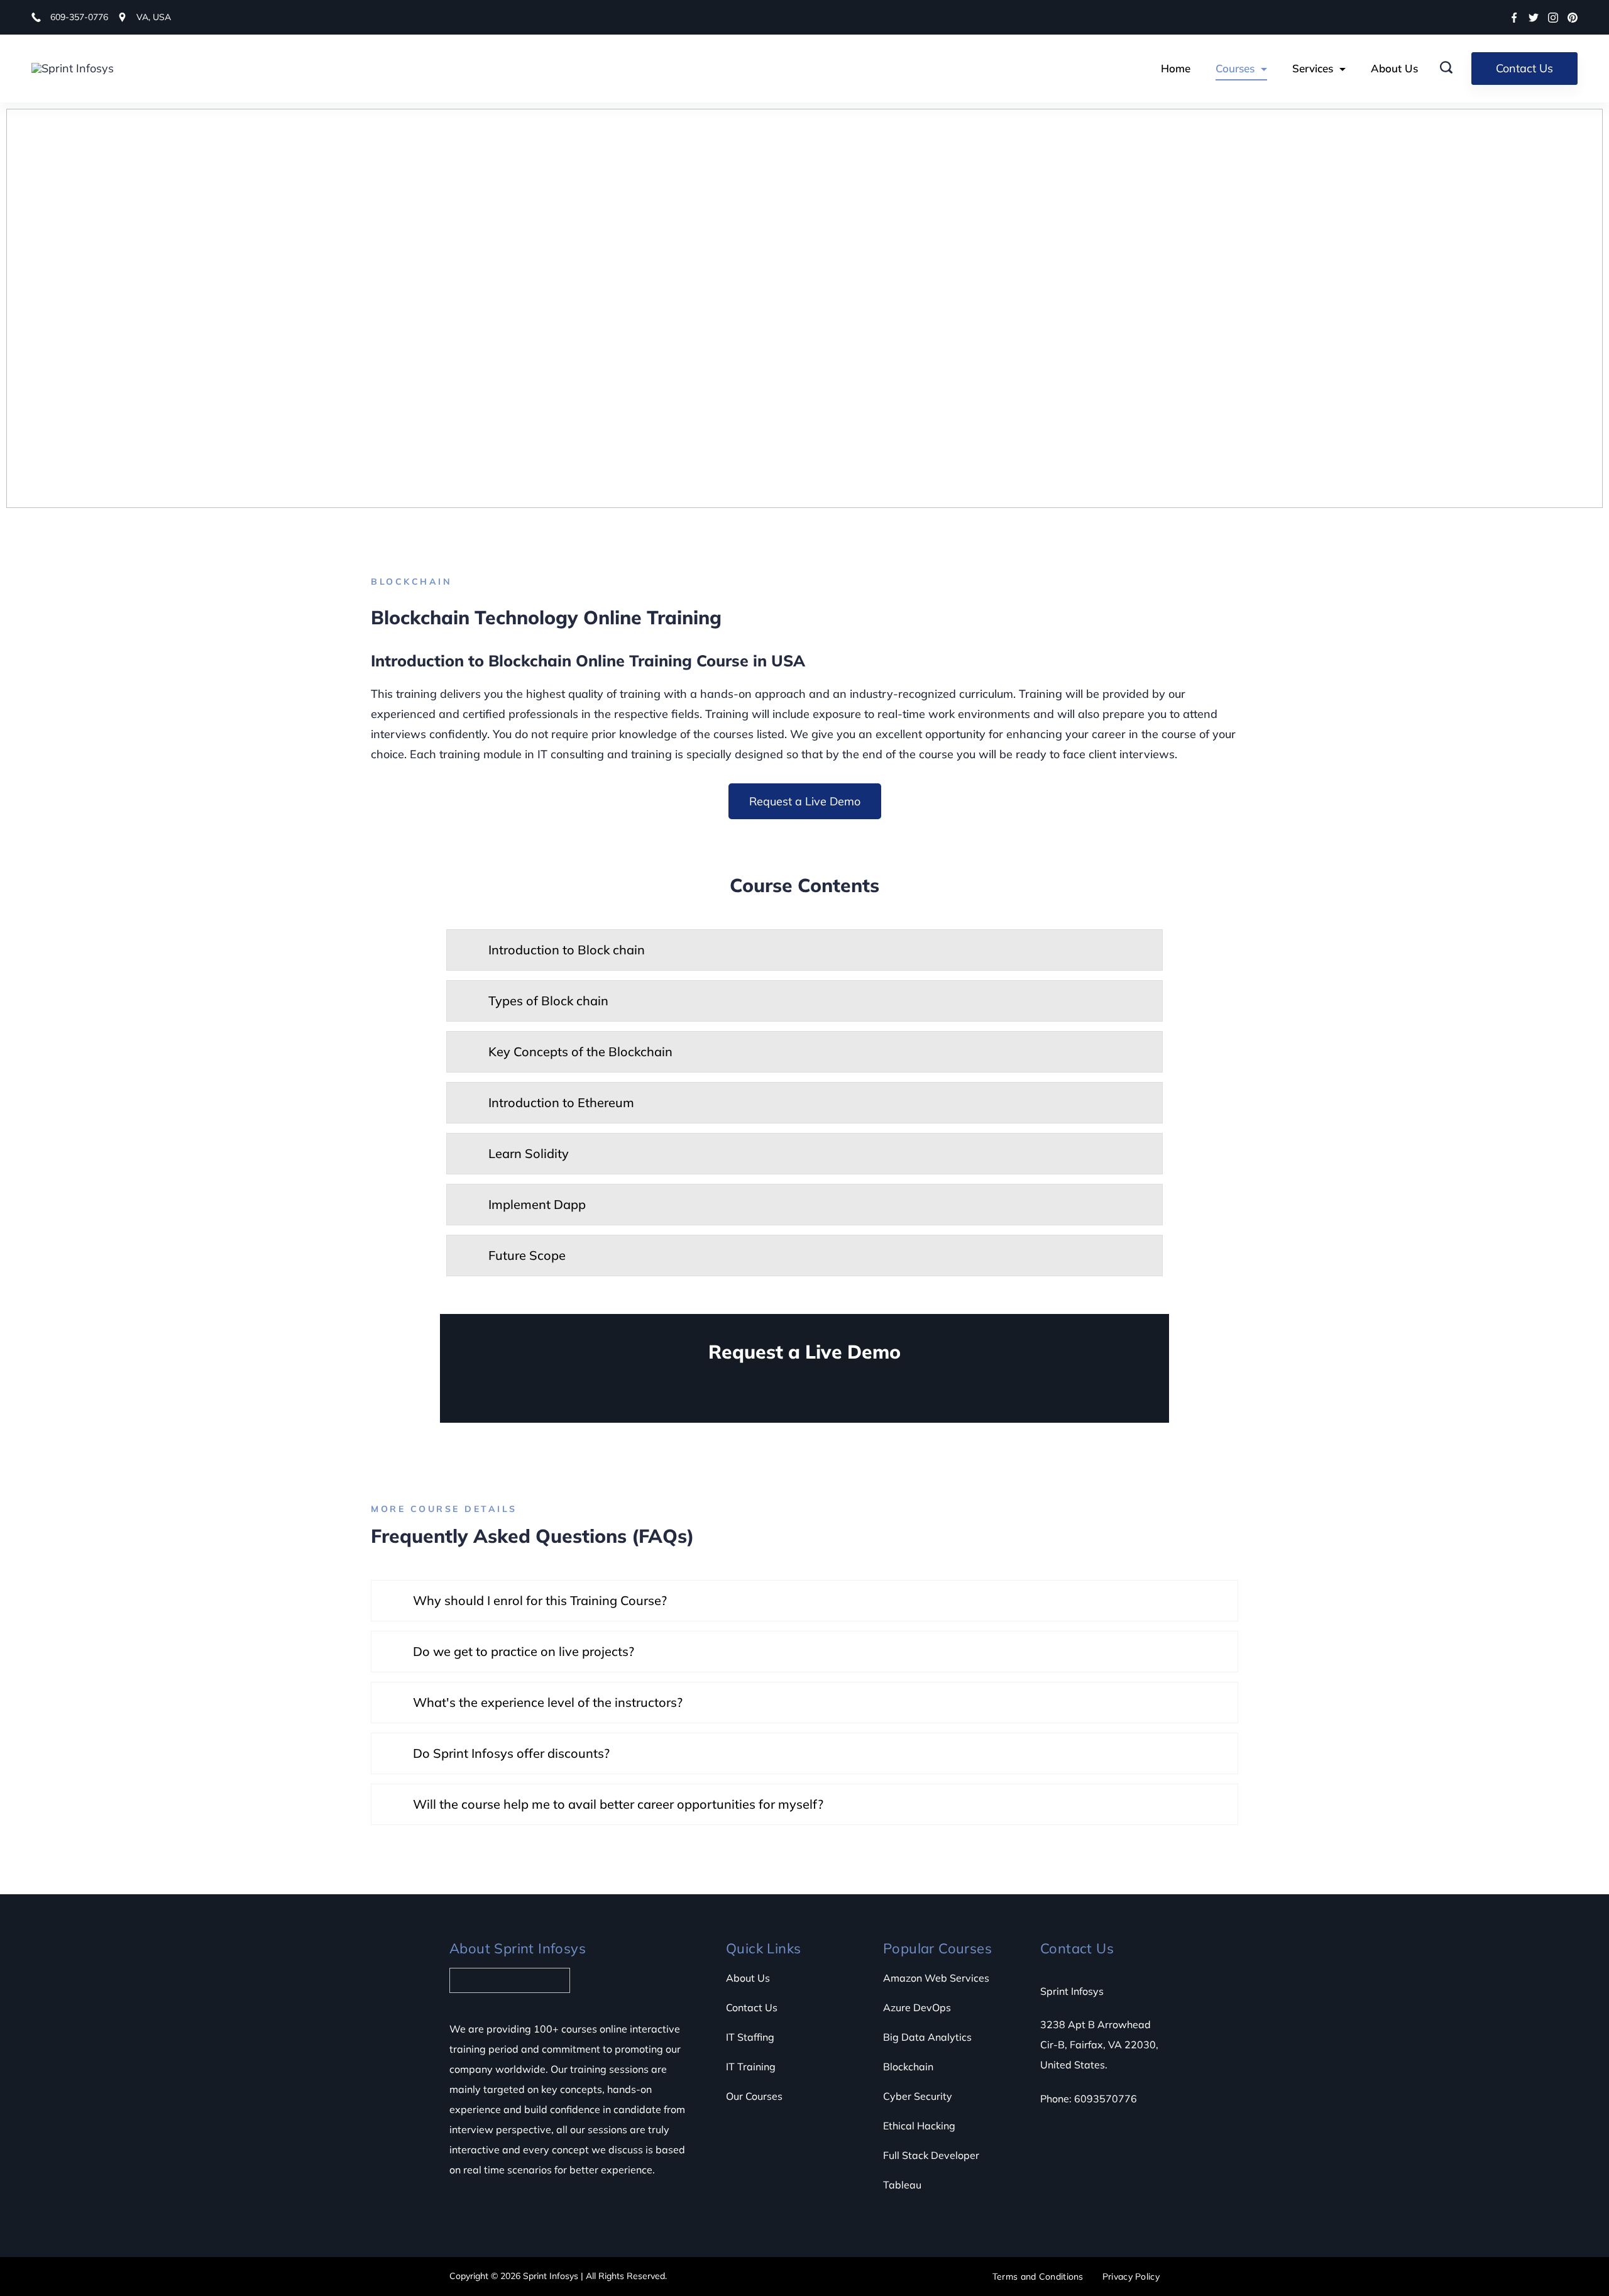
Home (1176, 68)
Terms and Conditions (1038, 2277)
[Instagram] (1553, 18)
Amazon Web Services (936, 1978)
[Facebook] (1514, 18)
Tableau (902, 2185)
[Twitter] (1534, 18)
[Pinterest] (1573, 18)
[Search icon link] (1452, 69)
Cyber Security (918, 2096)
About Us (1394, 68)
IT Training (751, 2067)
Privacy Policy (1131, 2277)
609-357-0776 (79, 17)
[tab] (804, 950)
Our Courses (754, 2096)
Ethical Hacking (919, 2126)
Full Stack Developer (931, 2155)
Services (1313, 68)
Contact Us (1524, 68)
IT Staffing (750, 2037)
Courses (1235, 68)
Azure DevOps (917, 2007)
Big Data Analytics (927, 2037)
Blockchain (908, 2067)
